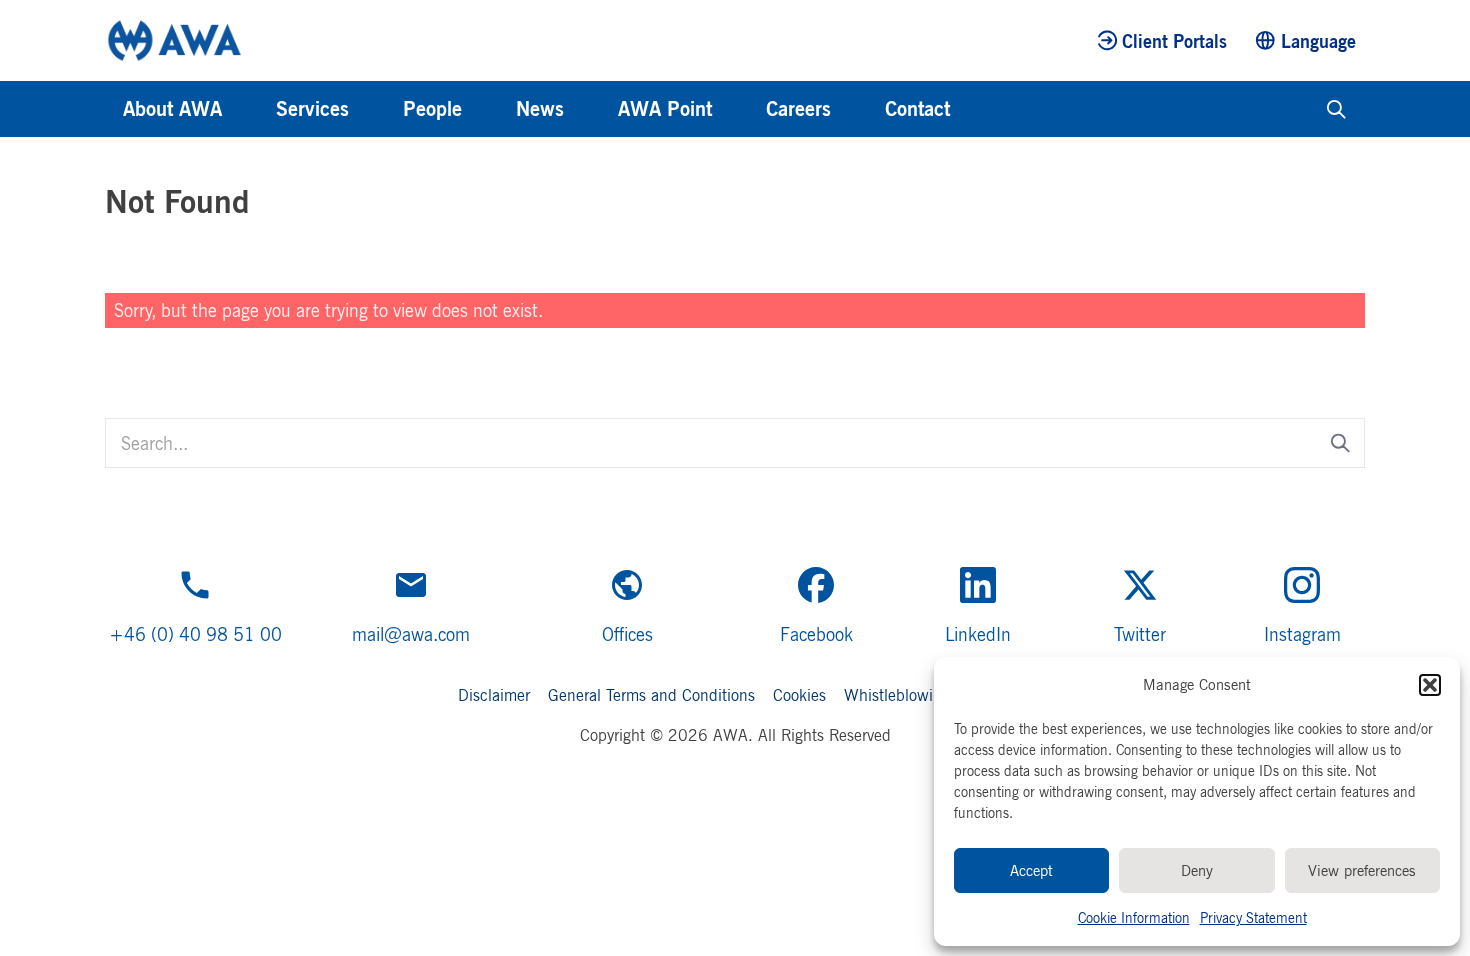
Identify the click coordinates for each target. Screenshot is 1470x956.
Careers (798, 108)
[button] (1430, 685)
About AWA (172, 108)
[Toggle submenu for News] (591, 109)
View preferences (1362, 870)
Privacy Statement (1253, 917)
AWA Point (665, 108)
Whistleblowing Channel (928, 695)
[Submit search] (1340, 442)
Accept (1031, 870)
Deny (1197, 870)
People (432, 108)
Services (312, 108)
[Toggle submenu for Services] (376, 109)
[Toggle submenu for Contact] (977, 109)
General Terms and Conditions (651, 695)
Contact (917, 108)
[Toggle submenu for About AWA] (249, 109)
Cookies (799, 695)
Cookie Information (1134, 917)
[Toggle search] (1336, 109)
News (540, 108)
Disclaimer (494, 695)
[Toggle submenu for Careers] (858, 109)
